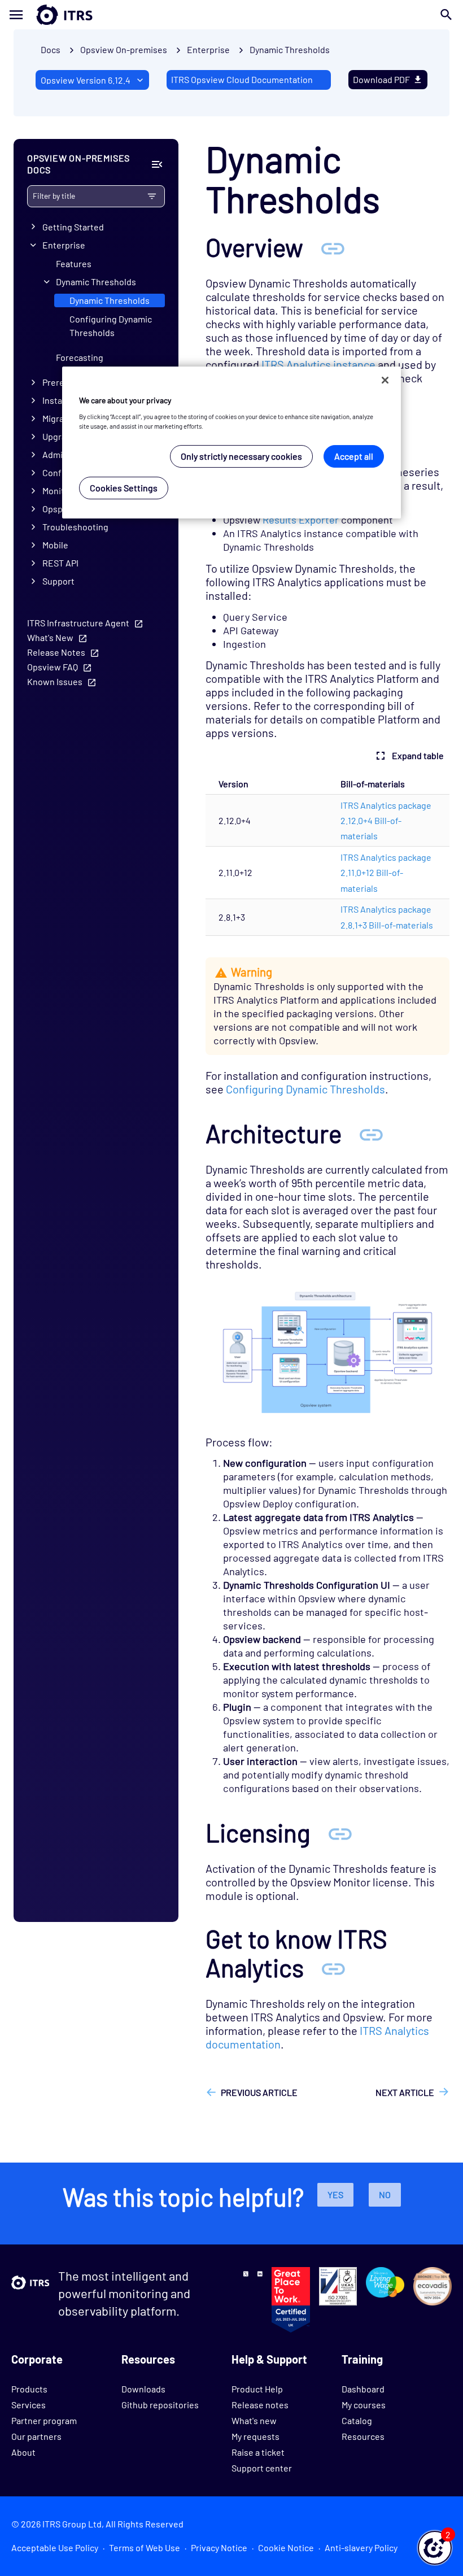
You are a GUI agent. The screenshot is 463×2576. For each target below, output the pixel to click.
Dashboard (363, 2389)
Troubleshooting (75, 527)
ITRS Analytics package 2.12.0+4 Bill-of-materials (386, 821)
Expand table (418, 755)
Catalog (357, 2420)
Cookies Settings (124, 488)
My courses (364, 2405)
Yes (335, 2194)
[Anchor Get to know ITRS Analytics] (333, 1967)
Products (29, 2389)
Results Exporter (301, 520)
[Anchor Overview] (333, 247)
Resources (363, 2436)
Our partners (36, 2436)
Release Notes (56, 652)
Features (74, 263)
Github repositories (160, 2405)
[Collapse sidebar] (157, 164)
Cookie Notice (286, 2547)
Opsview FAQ (53, 667)
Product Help (257, 2389)
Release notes (260, 2405)
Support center (262, 2468)
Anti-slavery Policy (361, 2547)
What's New (50, 637)
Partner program (44, 2420)
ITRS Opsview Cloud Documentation (242, 79)
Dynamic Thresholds (290, 49)
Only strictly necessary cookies (241, 456)
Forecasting (80, 357)
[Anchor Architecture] (371, 1133)
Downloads (143, 2389)
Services (29, 2405)
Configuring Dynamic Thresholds (111, 326)
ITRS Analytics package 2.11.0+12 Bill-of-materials (386, 873)
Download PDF (381, 79)
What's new (254, 2420)
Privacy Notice (219, 2547)
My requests (255, 2436)
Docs (51, 49)
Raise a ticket (258, 2452)
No (385, 2194)
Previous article (259, 2092)
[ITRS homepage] (46, 15)
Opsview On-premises (124, 49)
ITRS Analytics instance (318, 364)
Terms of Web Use (145, 2547)
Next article (405, 2092)
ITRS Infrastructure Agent (78, 623)
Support (58, 581)
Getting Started (73, 227)
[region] (231, 443)
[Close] (385, 380)
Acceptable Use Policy (55, 2547)
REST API (60, 563)
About (23, 2452)
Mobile (55, 545)
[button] (435, 2548)
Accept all (354, 456)
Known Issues (55, 681)
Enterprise (64, 245)
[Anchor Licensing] (340, 1832)
